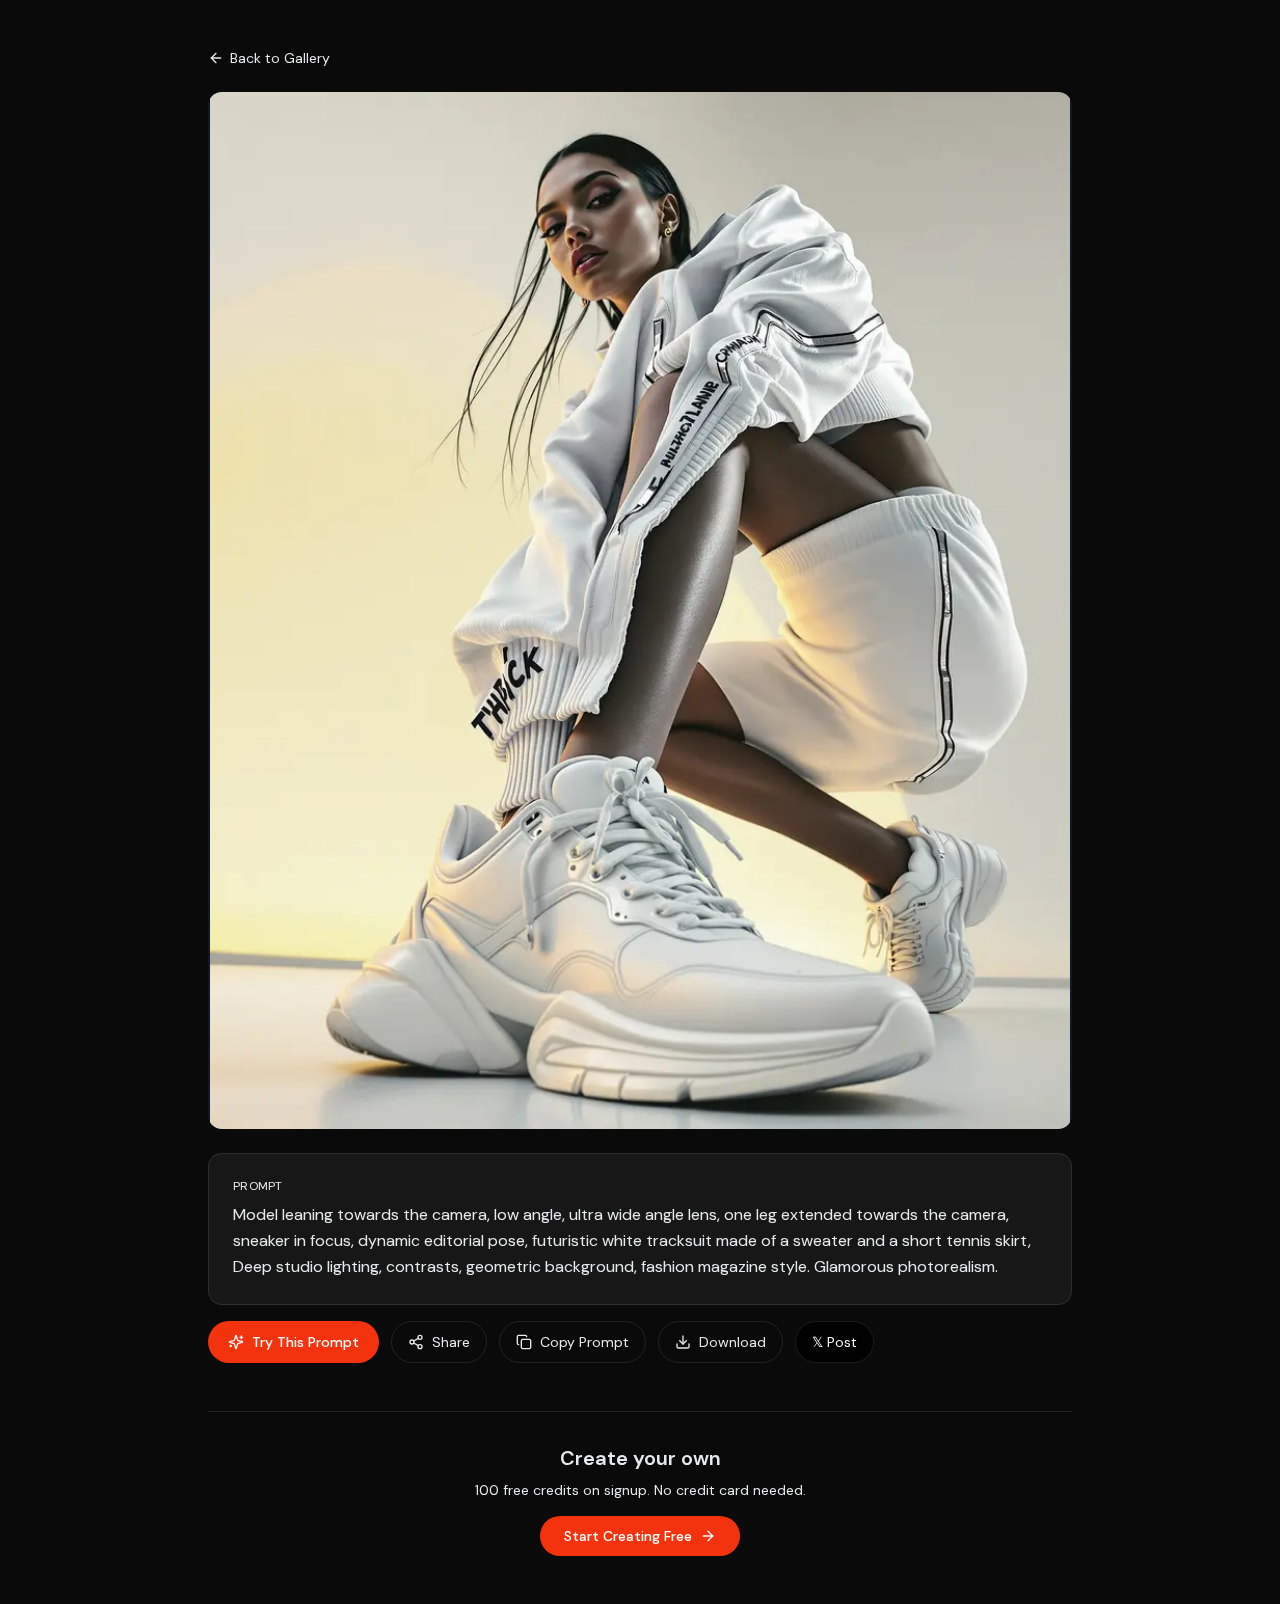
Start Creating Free (628, 1536)
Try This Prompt (305, 1342)
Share (451, 1342)
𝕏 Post (834, 1342)
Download (732, 1342)
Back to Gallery (280, 58)
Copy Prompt (584, 1342)
